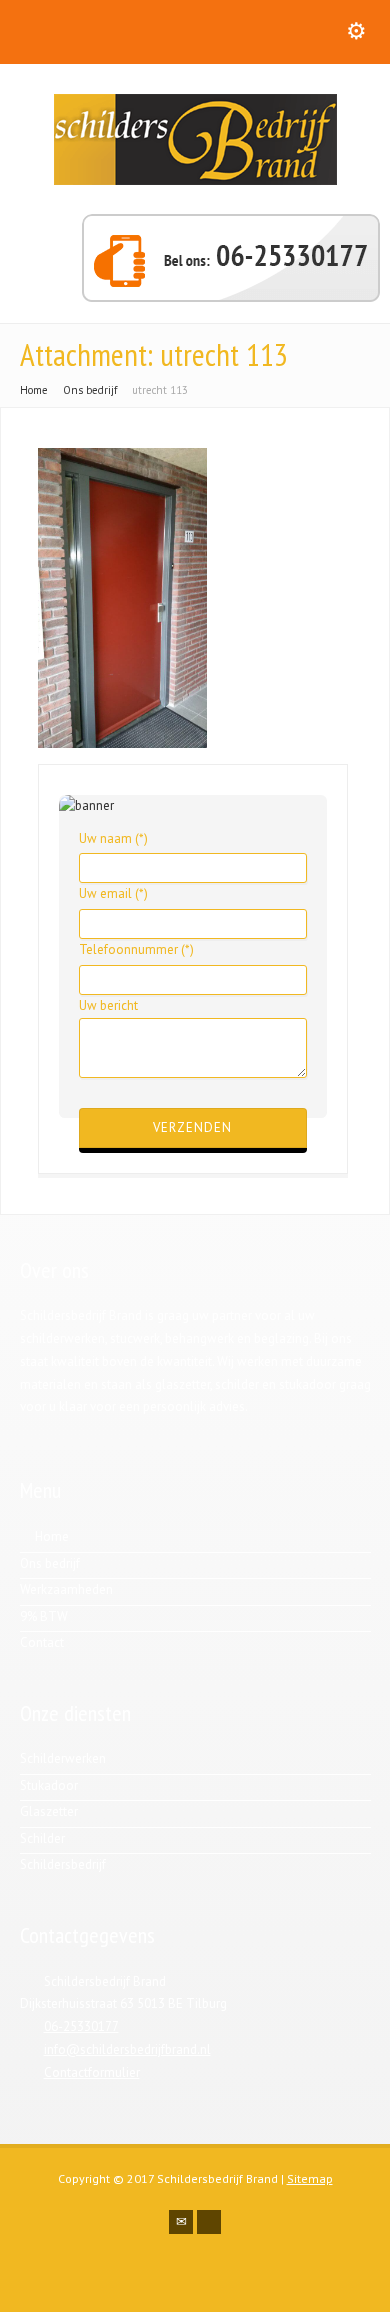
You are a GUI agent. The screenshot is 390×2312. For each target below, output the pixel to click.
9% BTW (44, 1616)
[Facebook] (209, 2222)
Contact (42, 1642)
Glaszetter (49, 1811)
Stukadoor (49, 1785)
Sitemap (310, 2178)
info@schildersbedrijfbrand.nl (127, 2049)
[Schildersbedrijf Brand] (195, 180)
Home (52, 1536)
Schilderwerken (63, 1758)
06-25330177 (81, 2026)
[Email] (181, 2222)
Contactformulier (92, 2072)
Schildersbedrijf (63, 1864)
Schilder (42, 1838)
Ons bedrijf (50, 1563)
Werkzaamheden (66, 1589)
